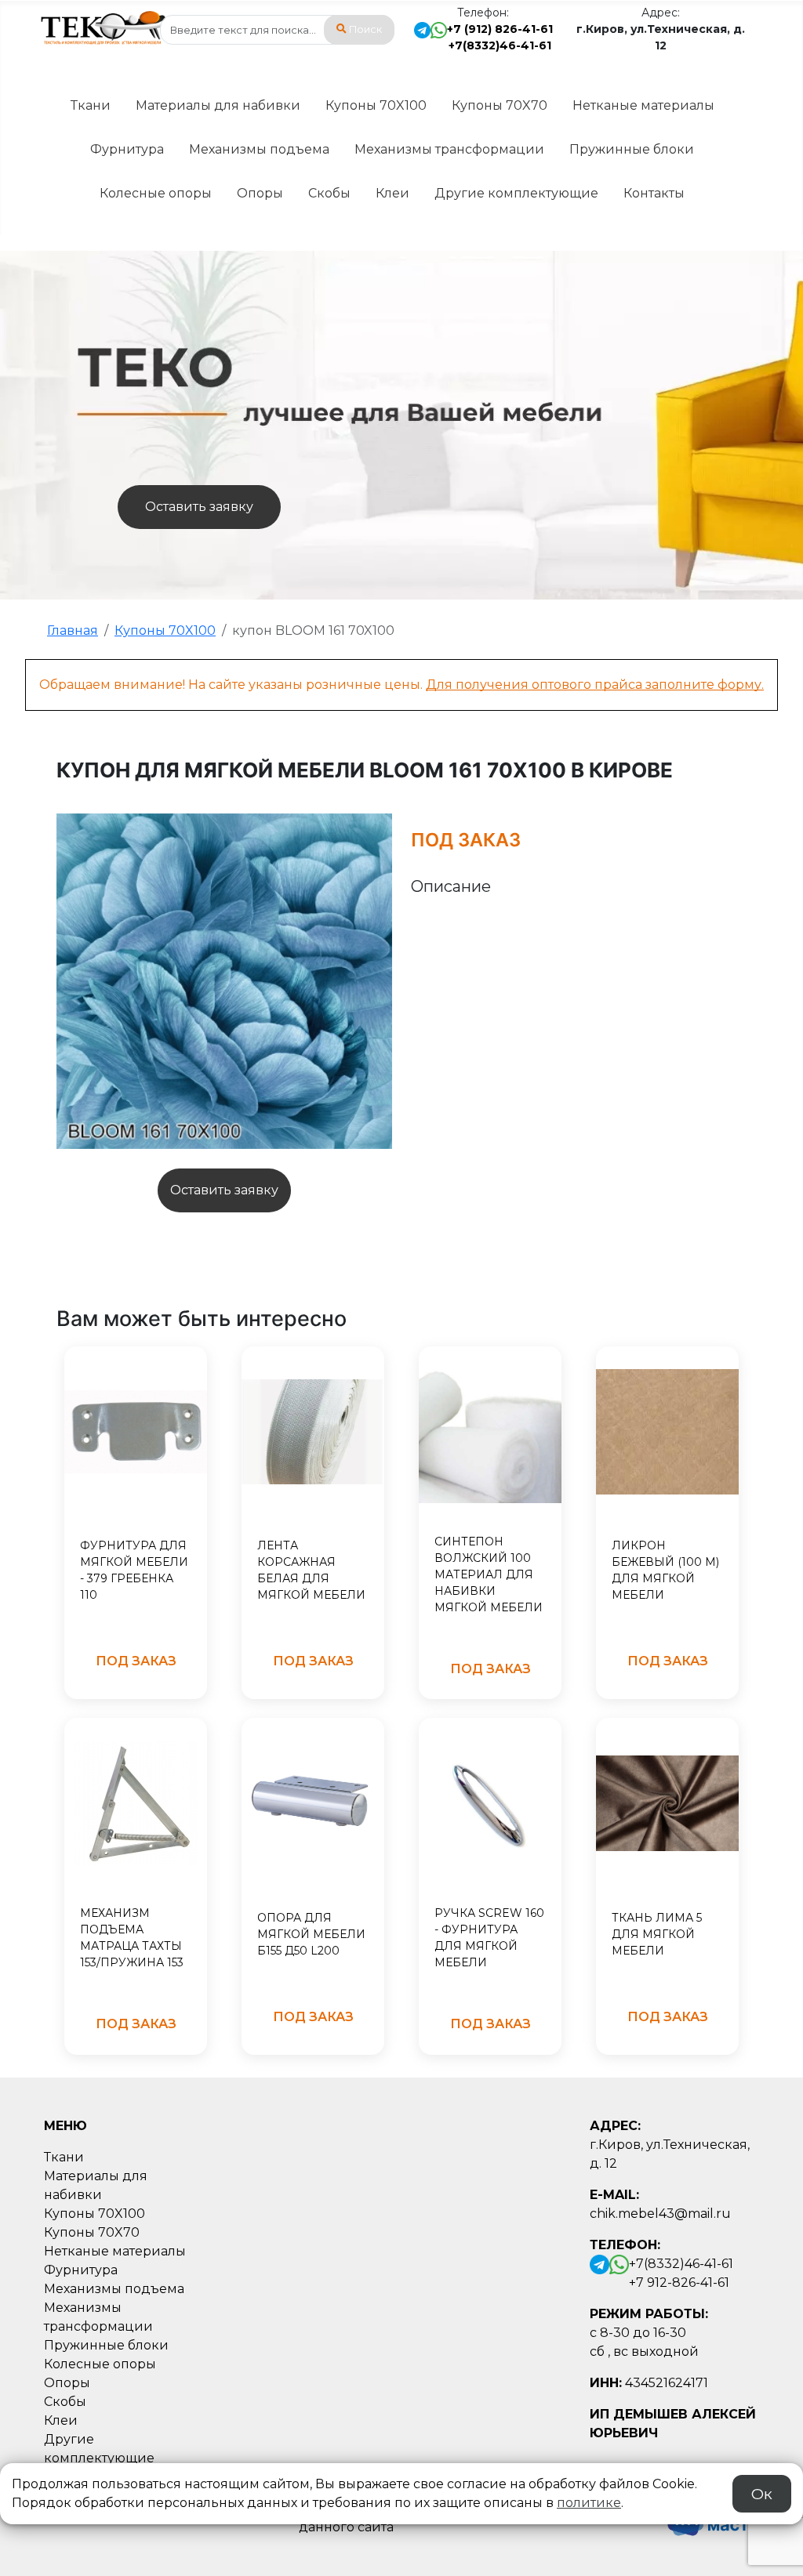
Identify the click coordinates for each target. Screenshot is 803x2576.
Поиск (365, 29)
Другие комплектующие (516, 193)
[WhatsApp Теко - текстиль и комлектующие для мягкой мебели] (439, 38)
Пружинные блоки (632, 149)
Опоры (260, 193)
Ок (762, 2494)
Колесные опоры (156, 193)
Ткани (91, 105)
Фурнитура (127, 149)
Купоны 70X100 (376, 105)
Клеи (392, 193)
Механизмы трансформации (449, 149)
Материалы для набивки (218, 105)
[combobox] (277, 30)
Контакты (654, 193)
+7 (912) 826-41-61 (500, 29)
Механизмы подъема (259, 149)
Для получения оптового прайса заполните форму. (595, 685)
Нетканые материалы (643, 105)
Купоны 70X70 (500, 105)
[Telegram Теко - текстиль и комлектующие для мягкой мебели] (422, 38)
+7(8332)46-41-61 (500, 45)
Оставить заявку (199, 507)
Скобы (329, 193)
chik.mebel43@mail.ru (660, 2214)
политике (589, 2503)
